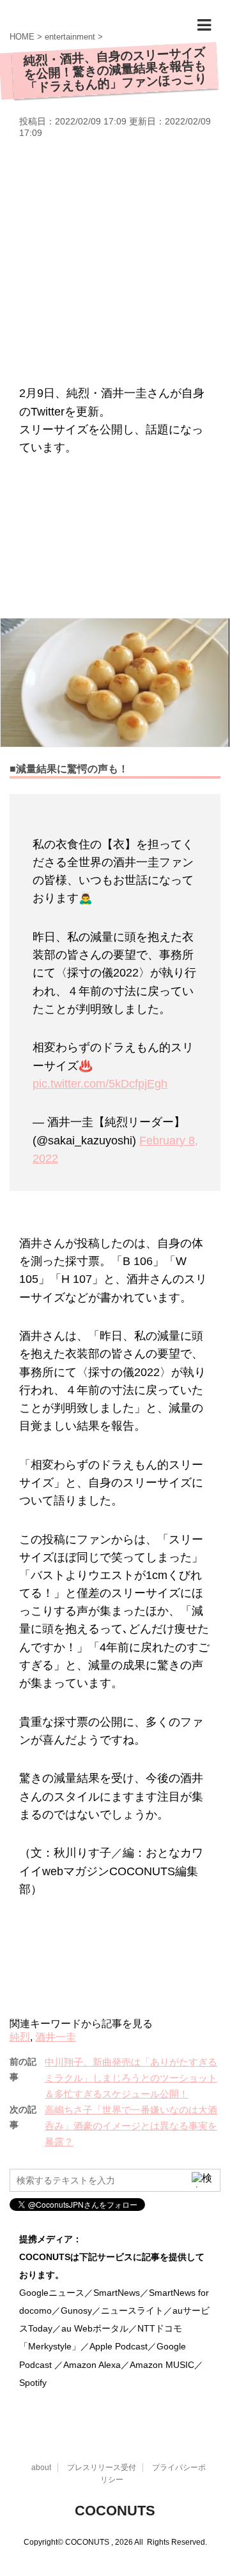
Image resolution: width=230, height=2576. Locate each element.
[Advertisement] (115, 260)
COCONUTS (115, 2511)
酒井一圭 (56, 2037)
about (41, 2467)
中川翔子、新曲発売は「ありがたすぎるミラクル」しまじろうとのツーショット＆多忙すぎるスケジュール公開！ (131, 2078)
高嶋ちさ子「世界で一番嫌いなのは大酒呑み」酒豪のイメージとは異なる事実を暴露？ (131, 2126)
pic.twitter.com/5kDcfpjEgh (100, 1084)
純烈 (20, 2037)
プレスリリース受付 (102, 2467)
